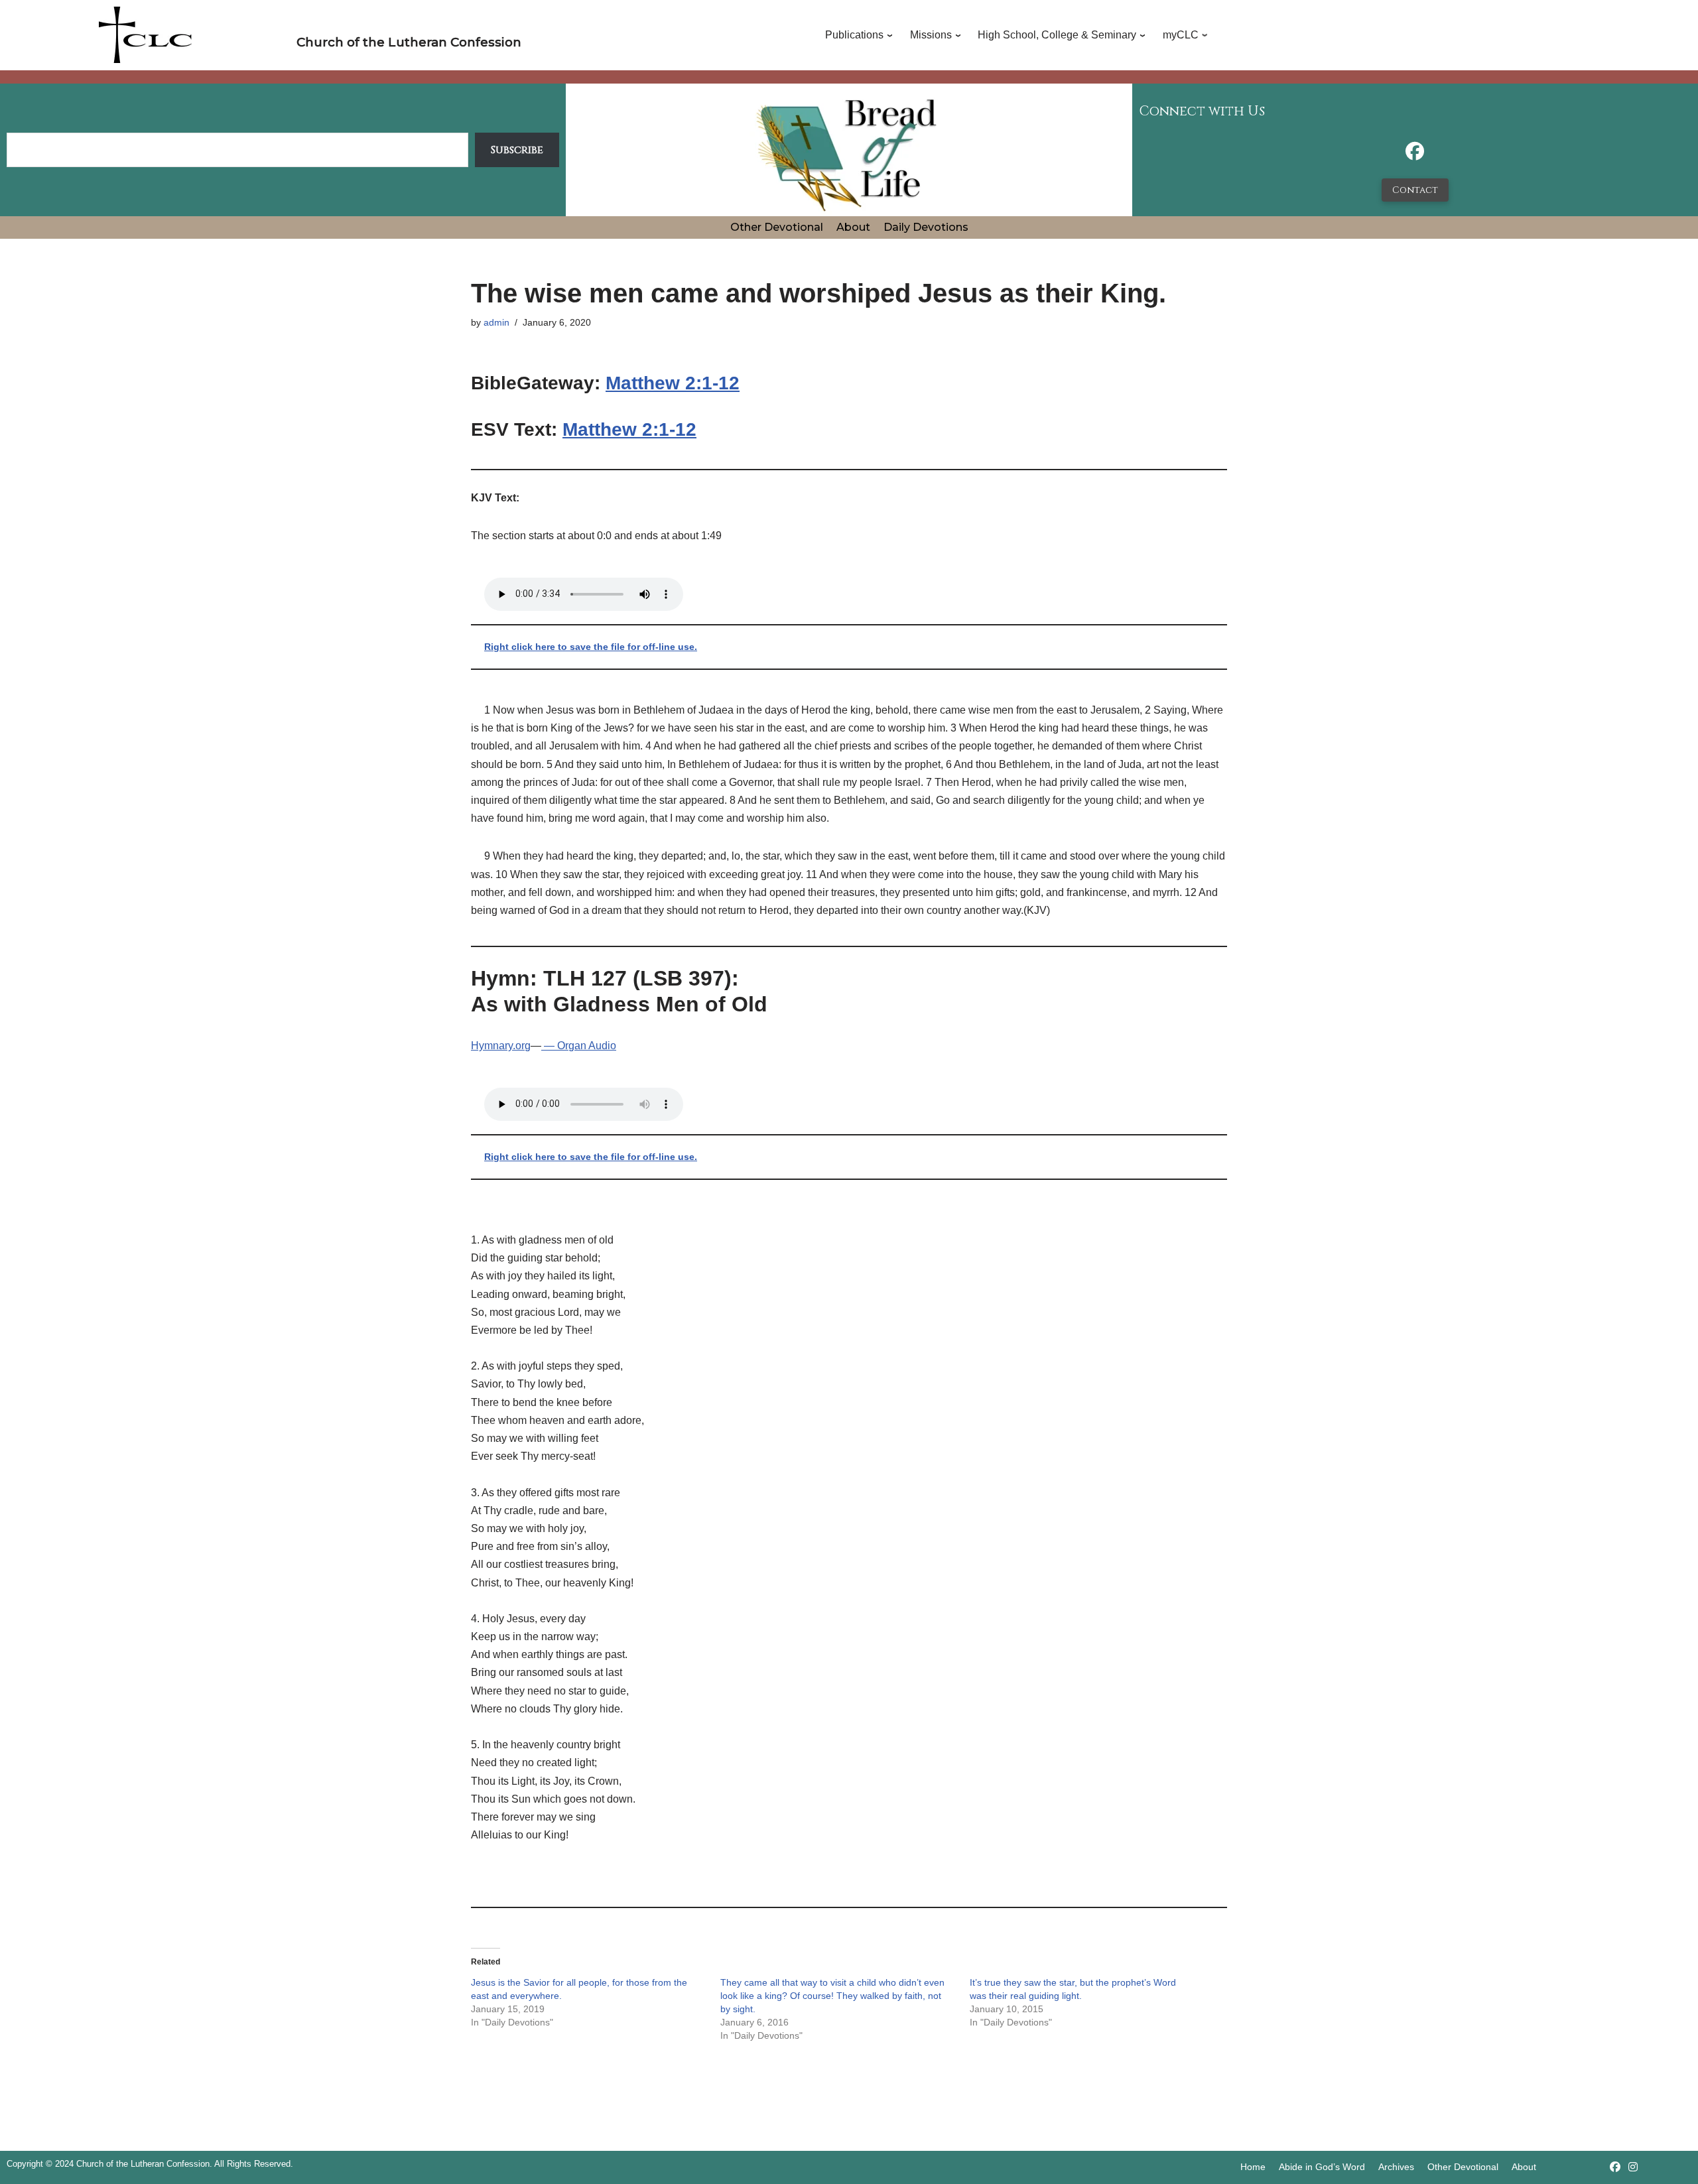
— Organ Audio (579, 1046)
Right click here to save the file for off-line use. (591, 647)
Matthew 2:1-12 (673, 383)
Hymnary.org (501, 1046)
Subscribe (517, 150)
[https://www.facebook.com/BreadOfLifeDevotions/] (1415, 155)
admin (496, 322)
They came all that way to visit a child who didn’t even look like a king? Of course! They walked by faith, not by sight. (832, 1996)
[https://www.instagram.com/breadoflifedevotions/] (1633, 2167)
